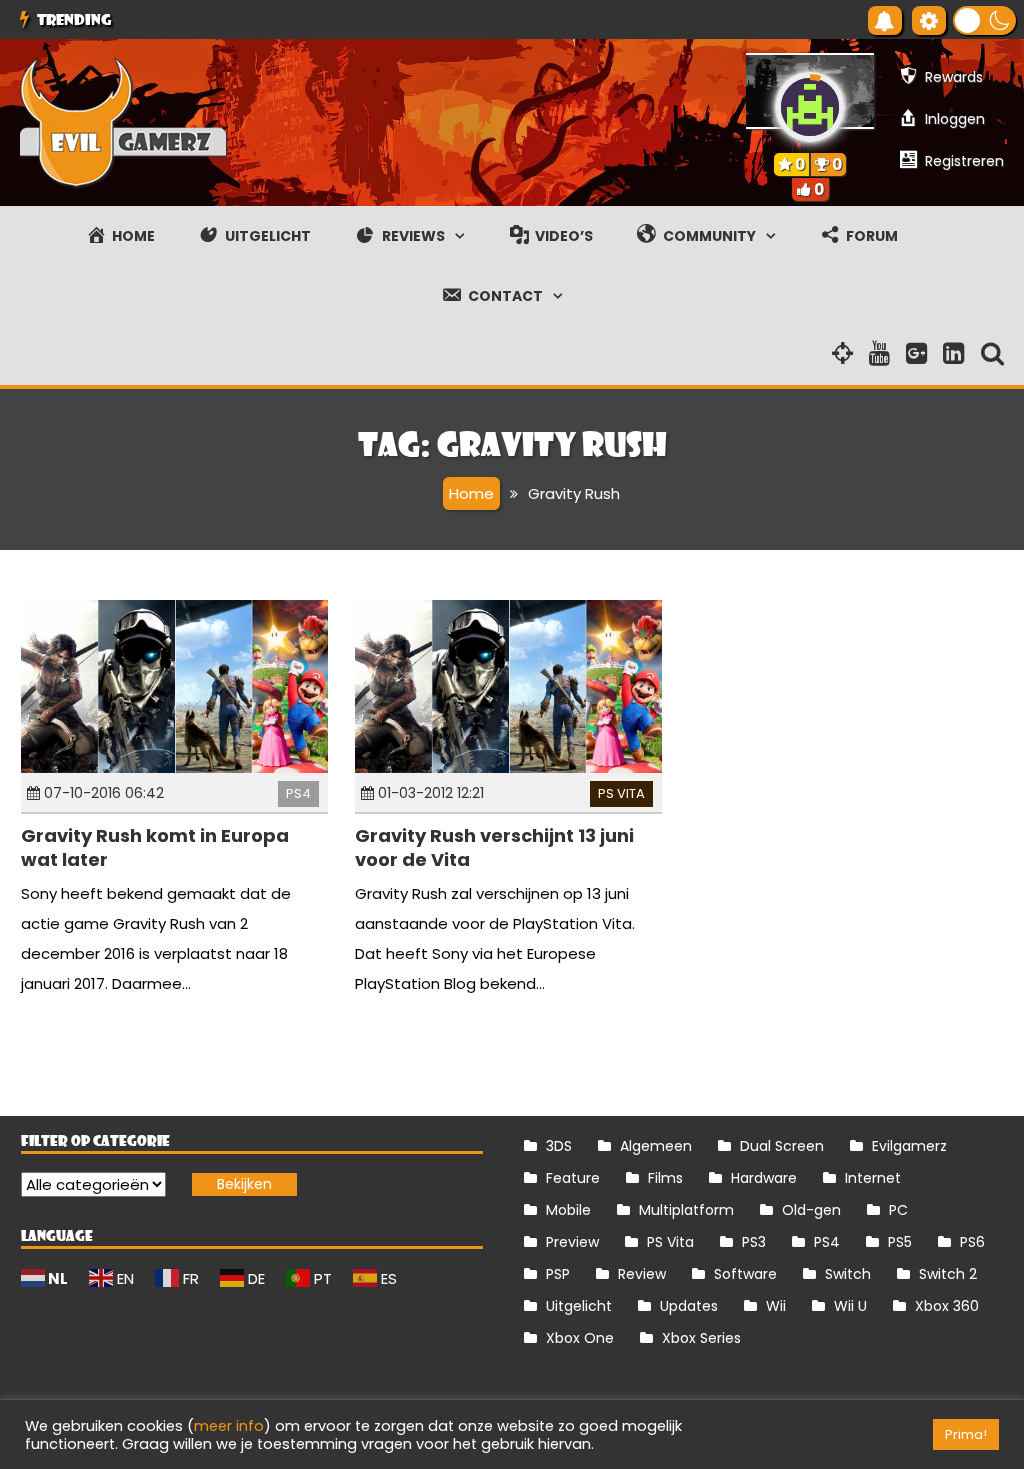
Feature (573, 1178)
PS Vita (621, 793)
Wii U (850, 1306)
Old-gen (811, 1210)
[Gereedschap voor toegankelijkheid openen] (929, 20)
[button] (984, 20)
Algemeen (656, 1146)
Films (665, 1178)
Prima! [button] (966, 1434)
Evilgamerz (909, 1146)
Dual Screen (782, 1146)
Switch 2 (948, 1274)
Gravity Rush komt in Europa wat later (155, 847)
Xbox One (580, 1338)
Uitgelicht (579, 1306)
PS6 (972, 1242)
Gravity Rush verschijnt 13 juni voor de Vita (494, 847)
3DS (559, 1146)
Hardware (764, 1178)
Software (745, 1274)
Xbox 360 (947, 1306)
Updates (689, 1306)
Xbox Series (701, 1338)
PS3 (754, 1242)
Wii (776, 1306)
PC (898, 1210)
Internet (873, 1178)
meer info (229, 1426)
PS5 (900, 1242)
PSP (558, 1274)
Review (642, 1274)
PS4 (298, 793)
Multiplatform (686, 1210)
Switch (848, 1274)
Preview (572, 1242)
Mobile (568, 1210)
